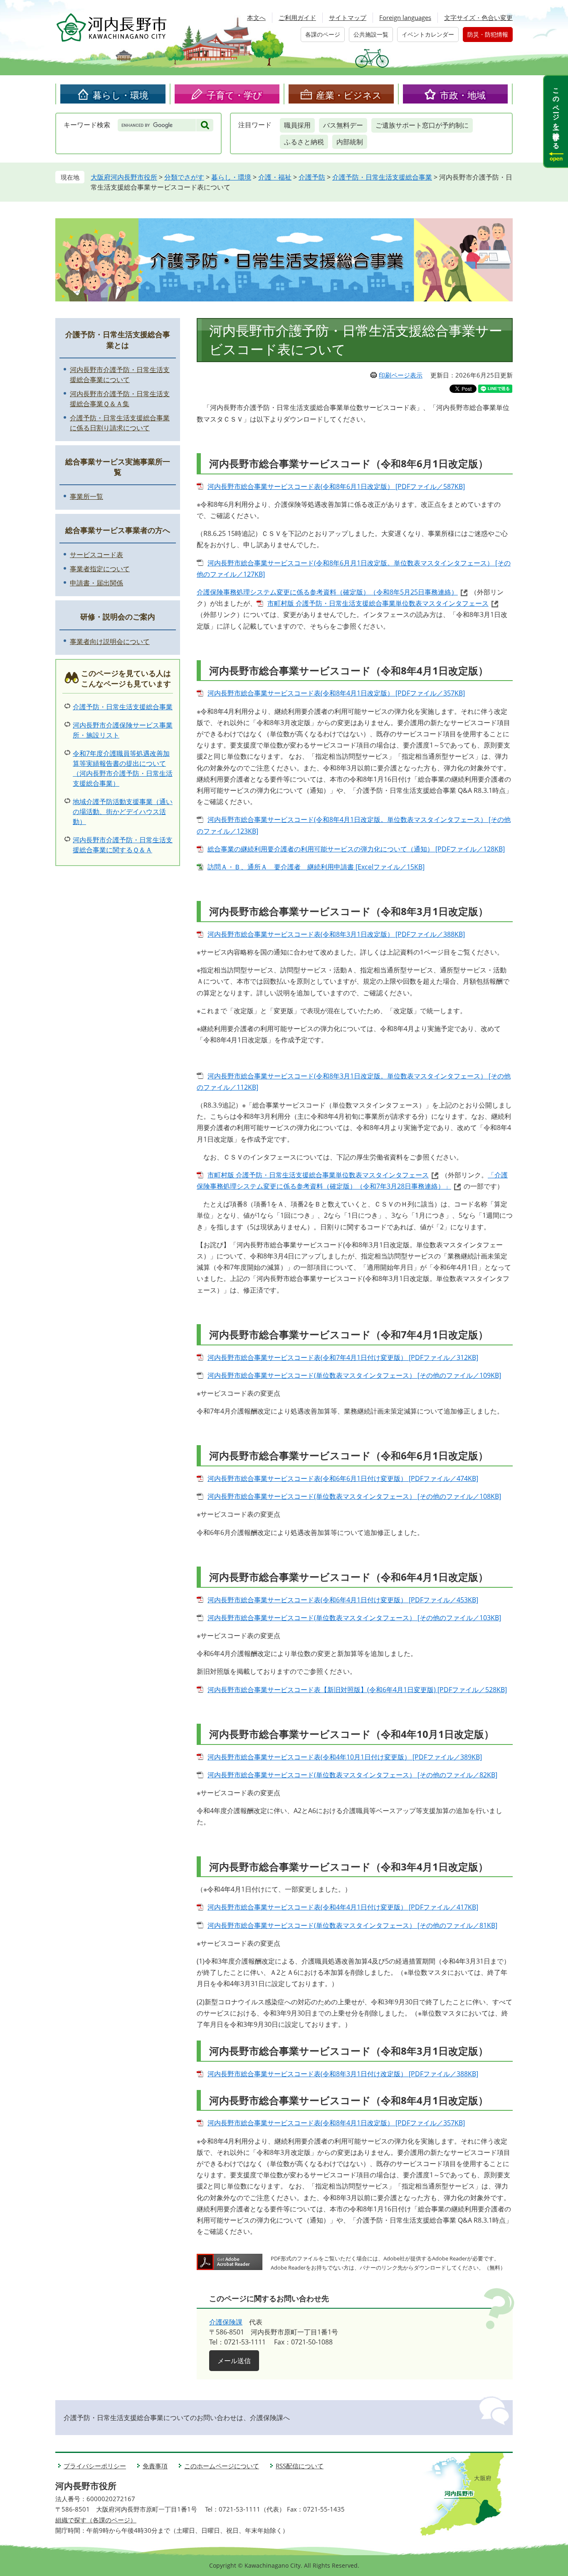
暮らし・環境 (121, 95)
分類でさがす (184, 177)
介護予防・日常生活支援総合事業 (382, 177)
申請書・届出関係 (96, 583)
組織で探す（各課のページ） (96, 2520)
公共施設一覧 (371, 34)
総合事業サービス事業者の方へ (118, 530)
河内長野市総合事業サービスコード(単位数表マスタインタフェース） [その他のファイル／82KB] (352, 1775)
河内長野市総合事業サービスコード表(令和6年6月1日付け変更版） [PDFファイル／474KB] (343, 1478)
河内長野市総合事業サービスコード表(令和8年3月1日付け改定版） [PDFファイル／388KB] (343, 2074)
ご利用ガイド (297, 17)
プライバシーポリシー (95, 2466)
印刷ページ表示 (401, 375)
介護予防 (312, 177)
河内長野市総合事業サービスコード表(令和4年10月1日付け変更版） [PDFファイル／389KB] (345, 1757)
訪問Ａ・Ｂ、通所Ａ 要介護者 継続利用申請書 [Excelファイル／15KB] (316, 867)
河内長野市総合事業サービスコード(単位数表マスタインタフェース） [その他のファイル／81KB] (352, 1925)
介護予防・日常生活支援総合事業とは (118, 339)
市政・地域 (463, 95)
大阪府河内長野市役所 (124, 177)
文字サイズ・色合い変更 (478, 17)
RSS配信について (300, 2466)
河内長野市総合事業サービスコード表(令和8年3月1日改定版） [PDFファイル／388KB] (336, 934)
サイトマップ (348, 17)
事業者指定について (100, 569)
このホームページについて (222, 2466)
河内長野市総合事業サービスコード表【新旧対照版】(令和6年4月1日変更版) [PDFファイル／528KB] (357, 1690)
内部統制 (350, 142)
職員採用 (297, 125)
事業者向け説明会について (110, 642)
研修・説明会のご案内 (118, 617)
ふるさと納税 (304, 142)
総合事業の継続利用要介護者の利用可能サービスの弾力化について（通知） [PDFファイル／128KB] (356, 849)
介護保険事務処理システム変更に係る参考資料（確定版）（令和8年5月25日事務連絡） (327, 592)
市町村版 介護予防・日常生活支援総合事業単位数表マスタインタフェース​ (318, 1175)
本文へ (256, 17)
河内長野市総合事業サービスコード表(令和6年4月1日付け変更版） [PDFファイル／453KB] (343, 1600)
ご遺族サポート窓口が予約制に (422, 125)
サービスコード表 (96, 555)
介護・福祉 (275, 177)
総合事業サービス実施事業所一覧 (118, 467)
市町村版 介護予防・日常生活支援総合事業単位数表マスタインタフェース (378, 603)
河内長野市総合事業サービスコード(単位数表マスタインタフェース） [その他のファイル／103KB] (354, 1618)
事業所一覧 (86, 496)
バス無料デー (343, 125)
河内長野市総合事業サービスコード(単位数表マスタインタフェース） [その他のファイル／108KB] (354, 1496)
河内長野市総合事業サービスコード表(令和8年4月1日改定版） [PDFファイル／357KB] (336, 693)
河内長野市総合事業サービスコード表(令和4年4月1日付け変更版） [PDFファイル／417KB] (343, 1907)
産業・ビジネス (349, 95)
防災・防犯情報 (488, 34)
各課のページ (323, 34)
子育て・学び (235, 95)
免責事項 (155, 2466)
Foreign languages (405, 17)
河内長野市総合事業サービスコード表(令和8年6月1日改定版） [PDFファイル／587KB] (336, 486)
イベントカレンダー (428, 34)
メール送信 (234, 2361)
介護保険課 (226, 2322)
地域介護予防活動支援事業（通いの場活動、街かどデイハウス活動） (123, 812)
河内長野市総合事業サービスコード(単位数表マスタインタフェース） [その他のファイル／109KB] (354, 1375)
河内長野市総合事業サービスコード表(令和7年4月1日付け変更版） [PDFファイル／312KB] (343, 1357)
